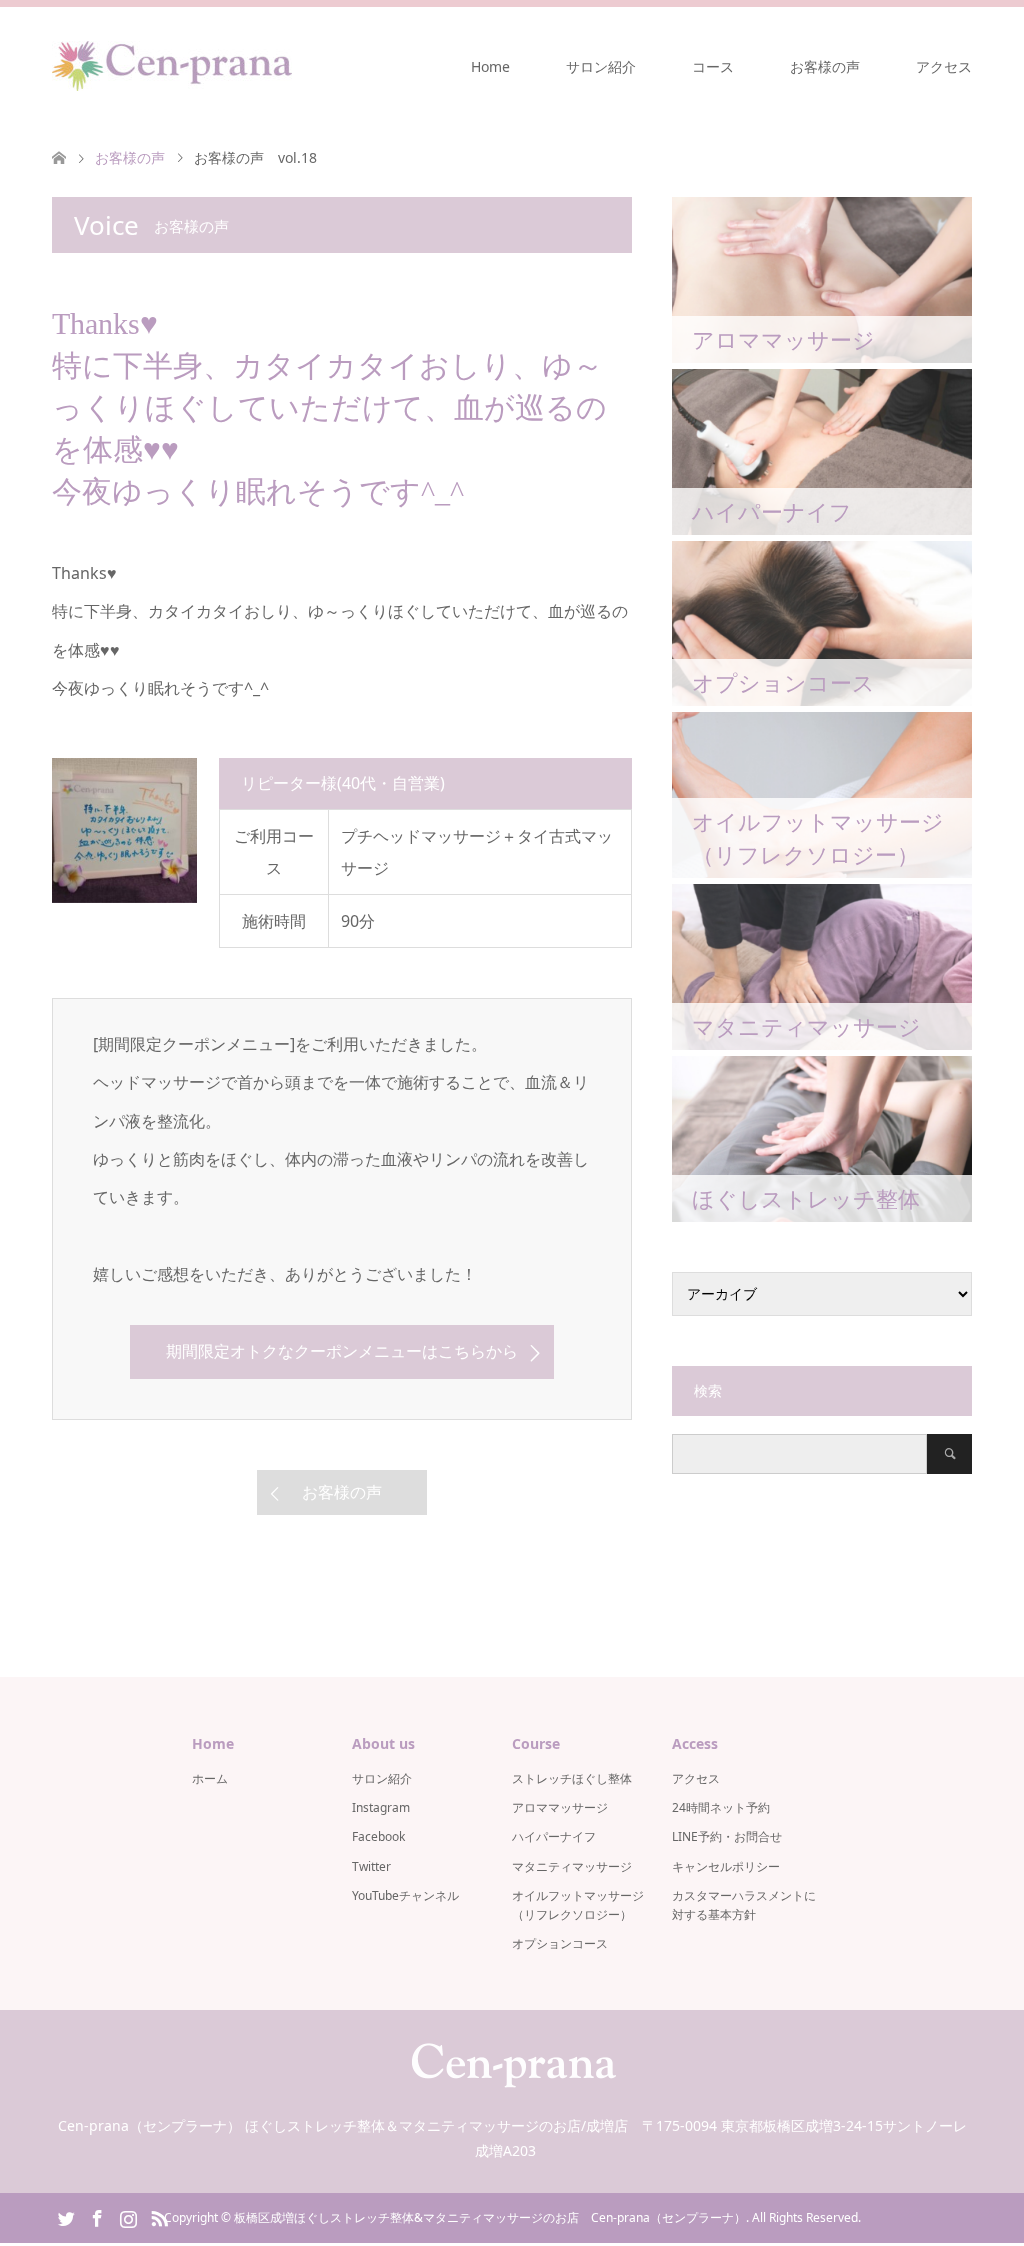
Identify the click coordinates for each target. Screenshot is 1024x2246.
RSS (159, 2217)
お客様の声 (825, 66)
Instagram (381, 1807)
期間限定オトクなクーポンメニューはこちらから (342, 1351)
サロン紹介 (601, 66)
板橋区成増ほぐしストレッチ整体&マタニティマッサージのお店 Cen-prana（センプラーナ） (490, 2217)
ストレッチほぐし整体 (572, 1778)
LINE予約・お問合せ (727, 1836)
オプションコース (560, 1943)
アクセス (944, 66)
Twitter (371, 1866)
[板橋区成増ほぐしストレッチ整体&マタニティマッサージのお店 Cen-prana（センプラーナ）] (172, 66)
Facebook (378, 1836)
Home (490, 66)
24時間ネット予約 (721, 1807)
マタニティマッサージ (572, 1866)
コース (713, 66)
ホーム (210, 1778)
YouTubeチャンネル (405, 1895)
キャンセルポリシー (726, 1866)
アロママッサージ (560, 1807)
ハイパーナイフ (554, 1836)
